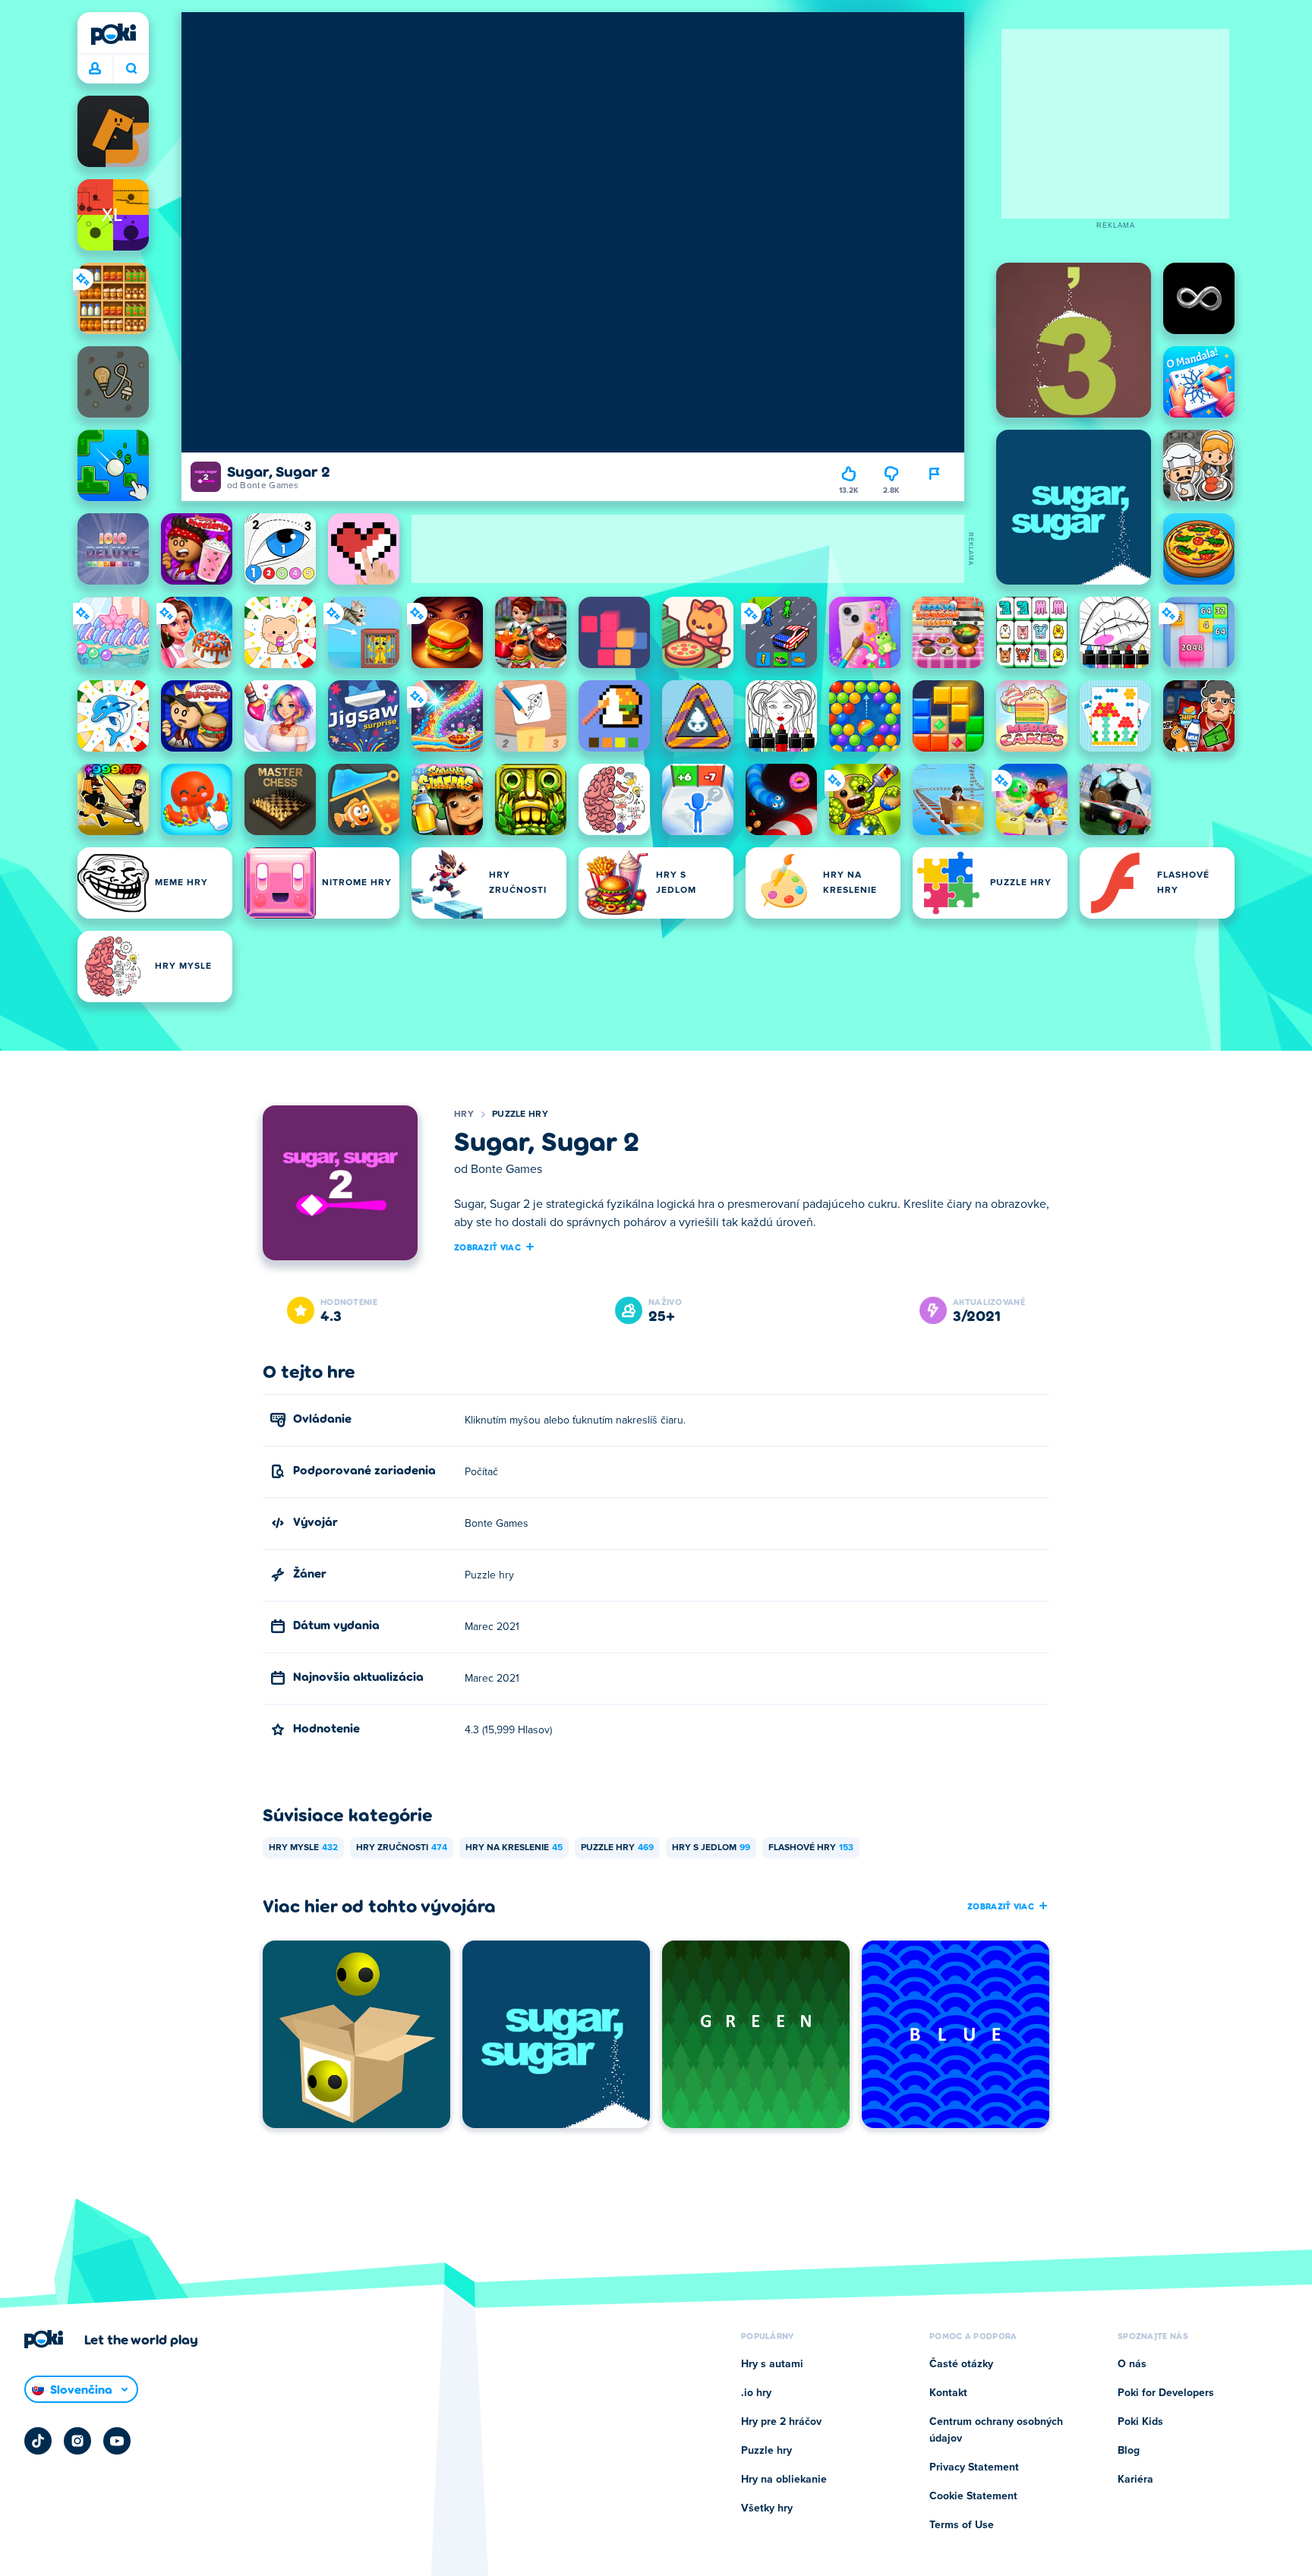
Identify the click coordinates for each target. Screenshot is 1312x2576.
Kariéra (1135, 2480)
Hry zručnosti (402, 1848)
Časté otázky (961, 2364)
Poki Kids (1140, 2422)
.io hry (756, 2393)
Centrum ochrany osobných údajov (996, 2430)
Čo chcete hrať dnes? (131, 69)
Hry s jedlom (711, 1848)
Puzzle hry (520, 1115)
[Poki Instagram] (77, 2441)
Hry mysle (303, 1848)
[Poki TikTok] (38, 2441)
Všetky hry (767, 2508)
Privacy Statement (974, 2467)
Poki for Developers (1166, 2393)
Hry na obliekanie (784, 2480)
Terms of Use (962, 2525)
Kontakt (948, 2393)
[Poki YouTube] (117, 2441)
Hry (464, 1115)
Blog (1129, 2451)
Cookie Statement (973, 2496)
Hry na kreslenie (514, 1848)
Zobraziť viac (487, 1247)
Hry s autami (772, 2364)
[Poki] (113, 34)
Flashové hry (811, 1848)
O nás (1132, 2364)
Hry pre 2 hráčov (781, 2422)
